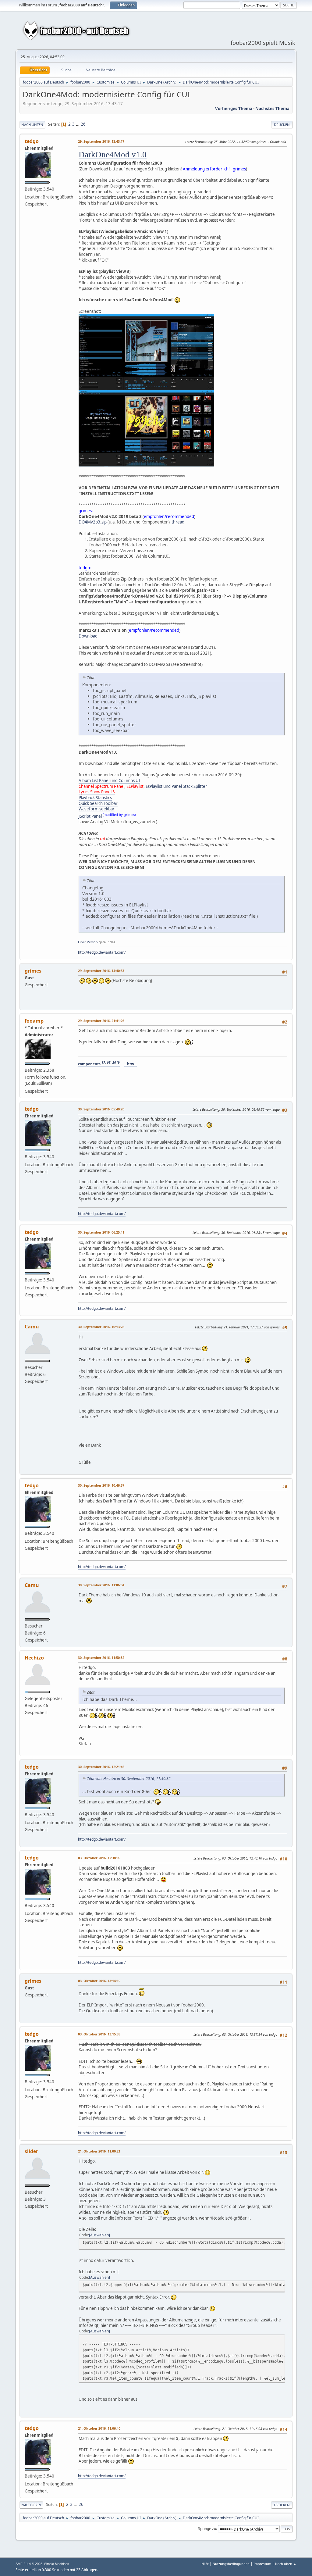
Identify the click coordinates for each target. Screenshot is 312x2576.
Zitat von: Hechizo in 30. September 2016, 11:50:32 (129, 1779)
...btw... (131, 1064)
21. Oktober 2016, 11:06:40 (99, 2428)
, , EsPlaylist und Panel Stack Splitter (143, 786)
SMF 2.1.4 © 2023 (29, 2564)
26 (83, 124)
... (78, 124)
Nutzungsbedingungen (231, 2564)
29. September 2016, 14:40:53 (101, 971)
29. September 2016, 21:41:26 (101, 1021)
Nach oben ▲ (286, 2564)
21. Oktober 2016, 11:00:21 (99, 2151)
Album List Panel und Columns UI (109, 781)
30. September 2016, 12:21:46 (101, 1767)
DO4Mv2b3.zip (93, 522)
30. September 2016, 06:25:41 (101, 1232)
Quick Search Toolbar (98, 803)
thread (178, 522)
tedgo (32, 141)
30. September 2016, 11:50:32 (101, 1658)
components (99, 1064)
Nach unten (32, 125)
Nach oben (31, 2505)
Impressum (262, 2564)
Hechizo (34, 1658)
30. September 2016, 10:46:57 (101, 1485)
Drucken (282, 125)
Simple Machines (57, 2564)
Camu (32, 1327)
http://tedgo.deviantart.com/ (102, 952)
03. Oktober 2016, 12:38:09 (99, 1858)
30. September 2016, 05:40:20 (101, 1109)
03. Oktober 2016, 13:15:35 (99, 2034)
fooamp (34, 1021)
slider (31, 2151)
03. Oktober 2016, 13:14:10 (99, 1981)
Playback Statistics (95, 798)
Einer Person (88, 942)
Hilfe (205, 2564)
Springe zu (207, 2529)
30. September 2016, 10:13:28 (101, 1327)
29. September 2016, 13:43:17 (101, 141)
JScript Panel (90, 816)
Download (88, 636)
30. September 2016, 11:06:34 (101, 1585)
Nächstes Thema (272, 109)
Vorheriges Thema (234, 109)
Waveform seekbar (97, 809)
